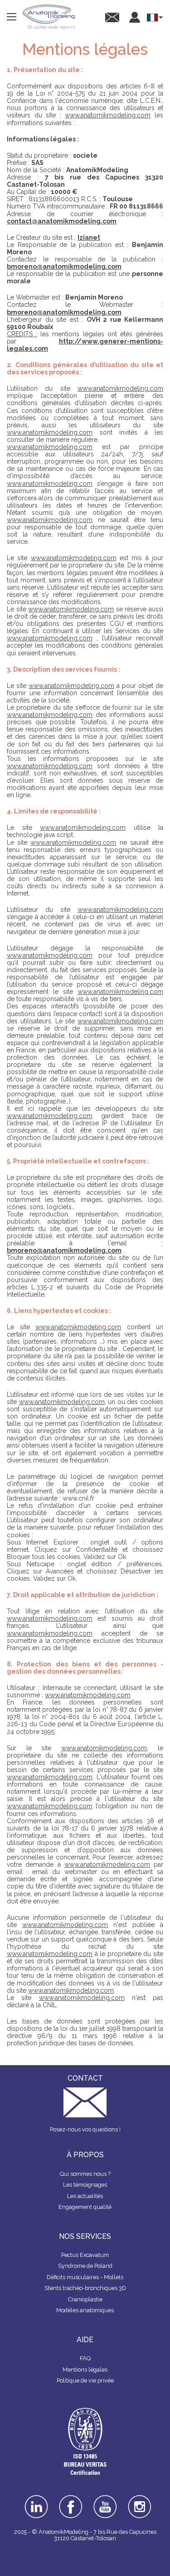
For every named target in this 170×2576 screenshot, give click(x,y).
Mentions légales (85, 2370)
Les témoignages (85, 2185)
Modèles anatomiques (85, 2310)
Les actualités (85, 2196)
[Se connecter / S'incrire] (135, 17)
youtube (105, 2498)
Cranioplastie (85, 2299)
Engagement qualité (85, 2207)
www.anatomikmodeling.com (108, 115)
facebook (71, 2498)
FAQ (85, 2358)
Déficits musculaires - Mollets (85, 2277)
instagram (139, 2501)
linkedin (36, 2498)
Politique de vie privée (85, 2380)
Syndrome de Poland (85, 2266)
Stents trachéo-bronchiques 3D (85, 2288)
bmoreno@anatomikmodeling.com (64, 266)
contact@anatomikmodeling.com (62, 221)
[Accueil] (49, 17)
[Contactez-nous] (112, 17)
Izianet (89, 237)
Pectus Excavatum (85, 2255)
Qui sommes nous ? (85, 2174)
